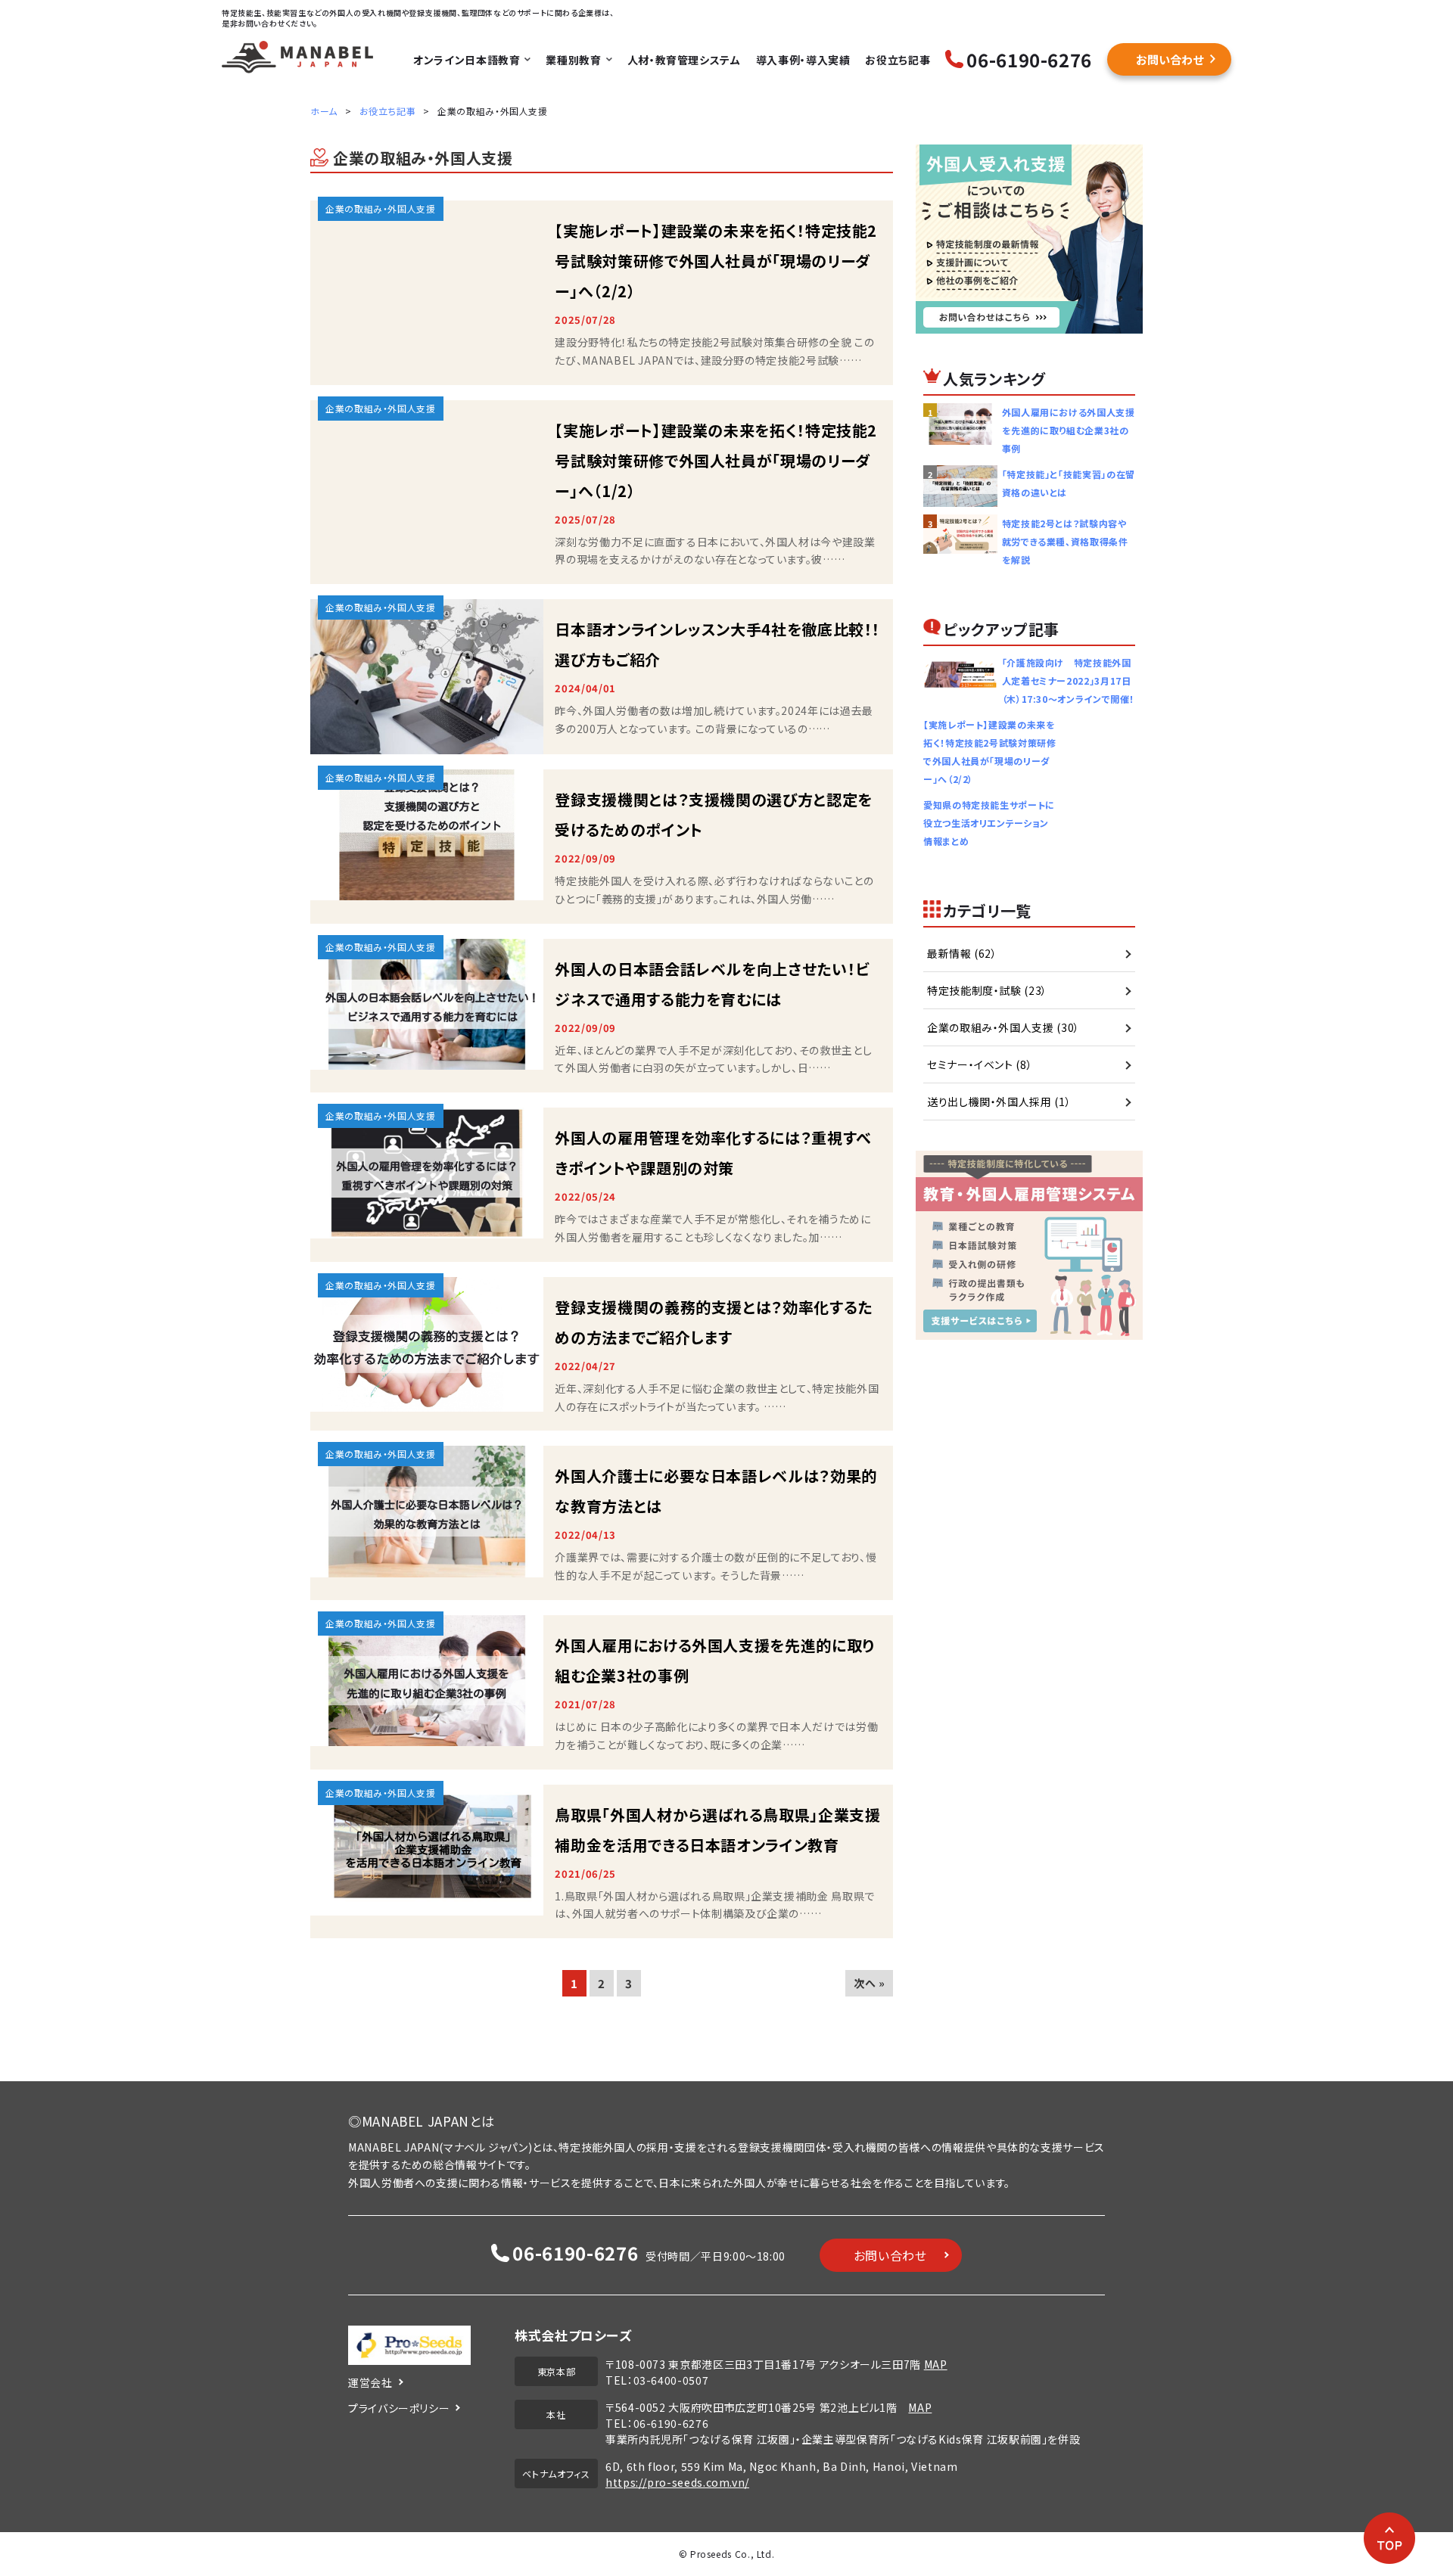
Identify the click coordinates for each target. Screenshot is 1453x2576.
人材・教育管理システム (684, 60)
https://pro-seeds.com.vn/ (677, 2482)
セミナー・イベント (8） (980, 1064)
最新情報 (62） (962, 953)
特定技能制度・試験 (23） (987, 990)
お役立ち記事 (898, 60)
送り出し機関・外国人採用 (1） (999, 1102)
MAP (936, 2364)
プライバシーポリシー (399, 2408)
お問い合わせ (1170, 59)
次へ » (870, 1983)
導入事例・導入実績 (803, 60)
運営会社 (370, 2382)
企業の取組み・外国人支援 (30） (1003, 1027)
